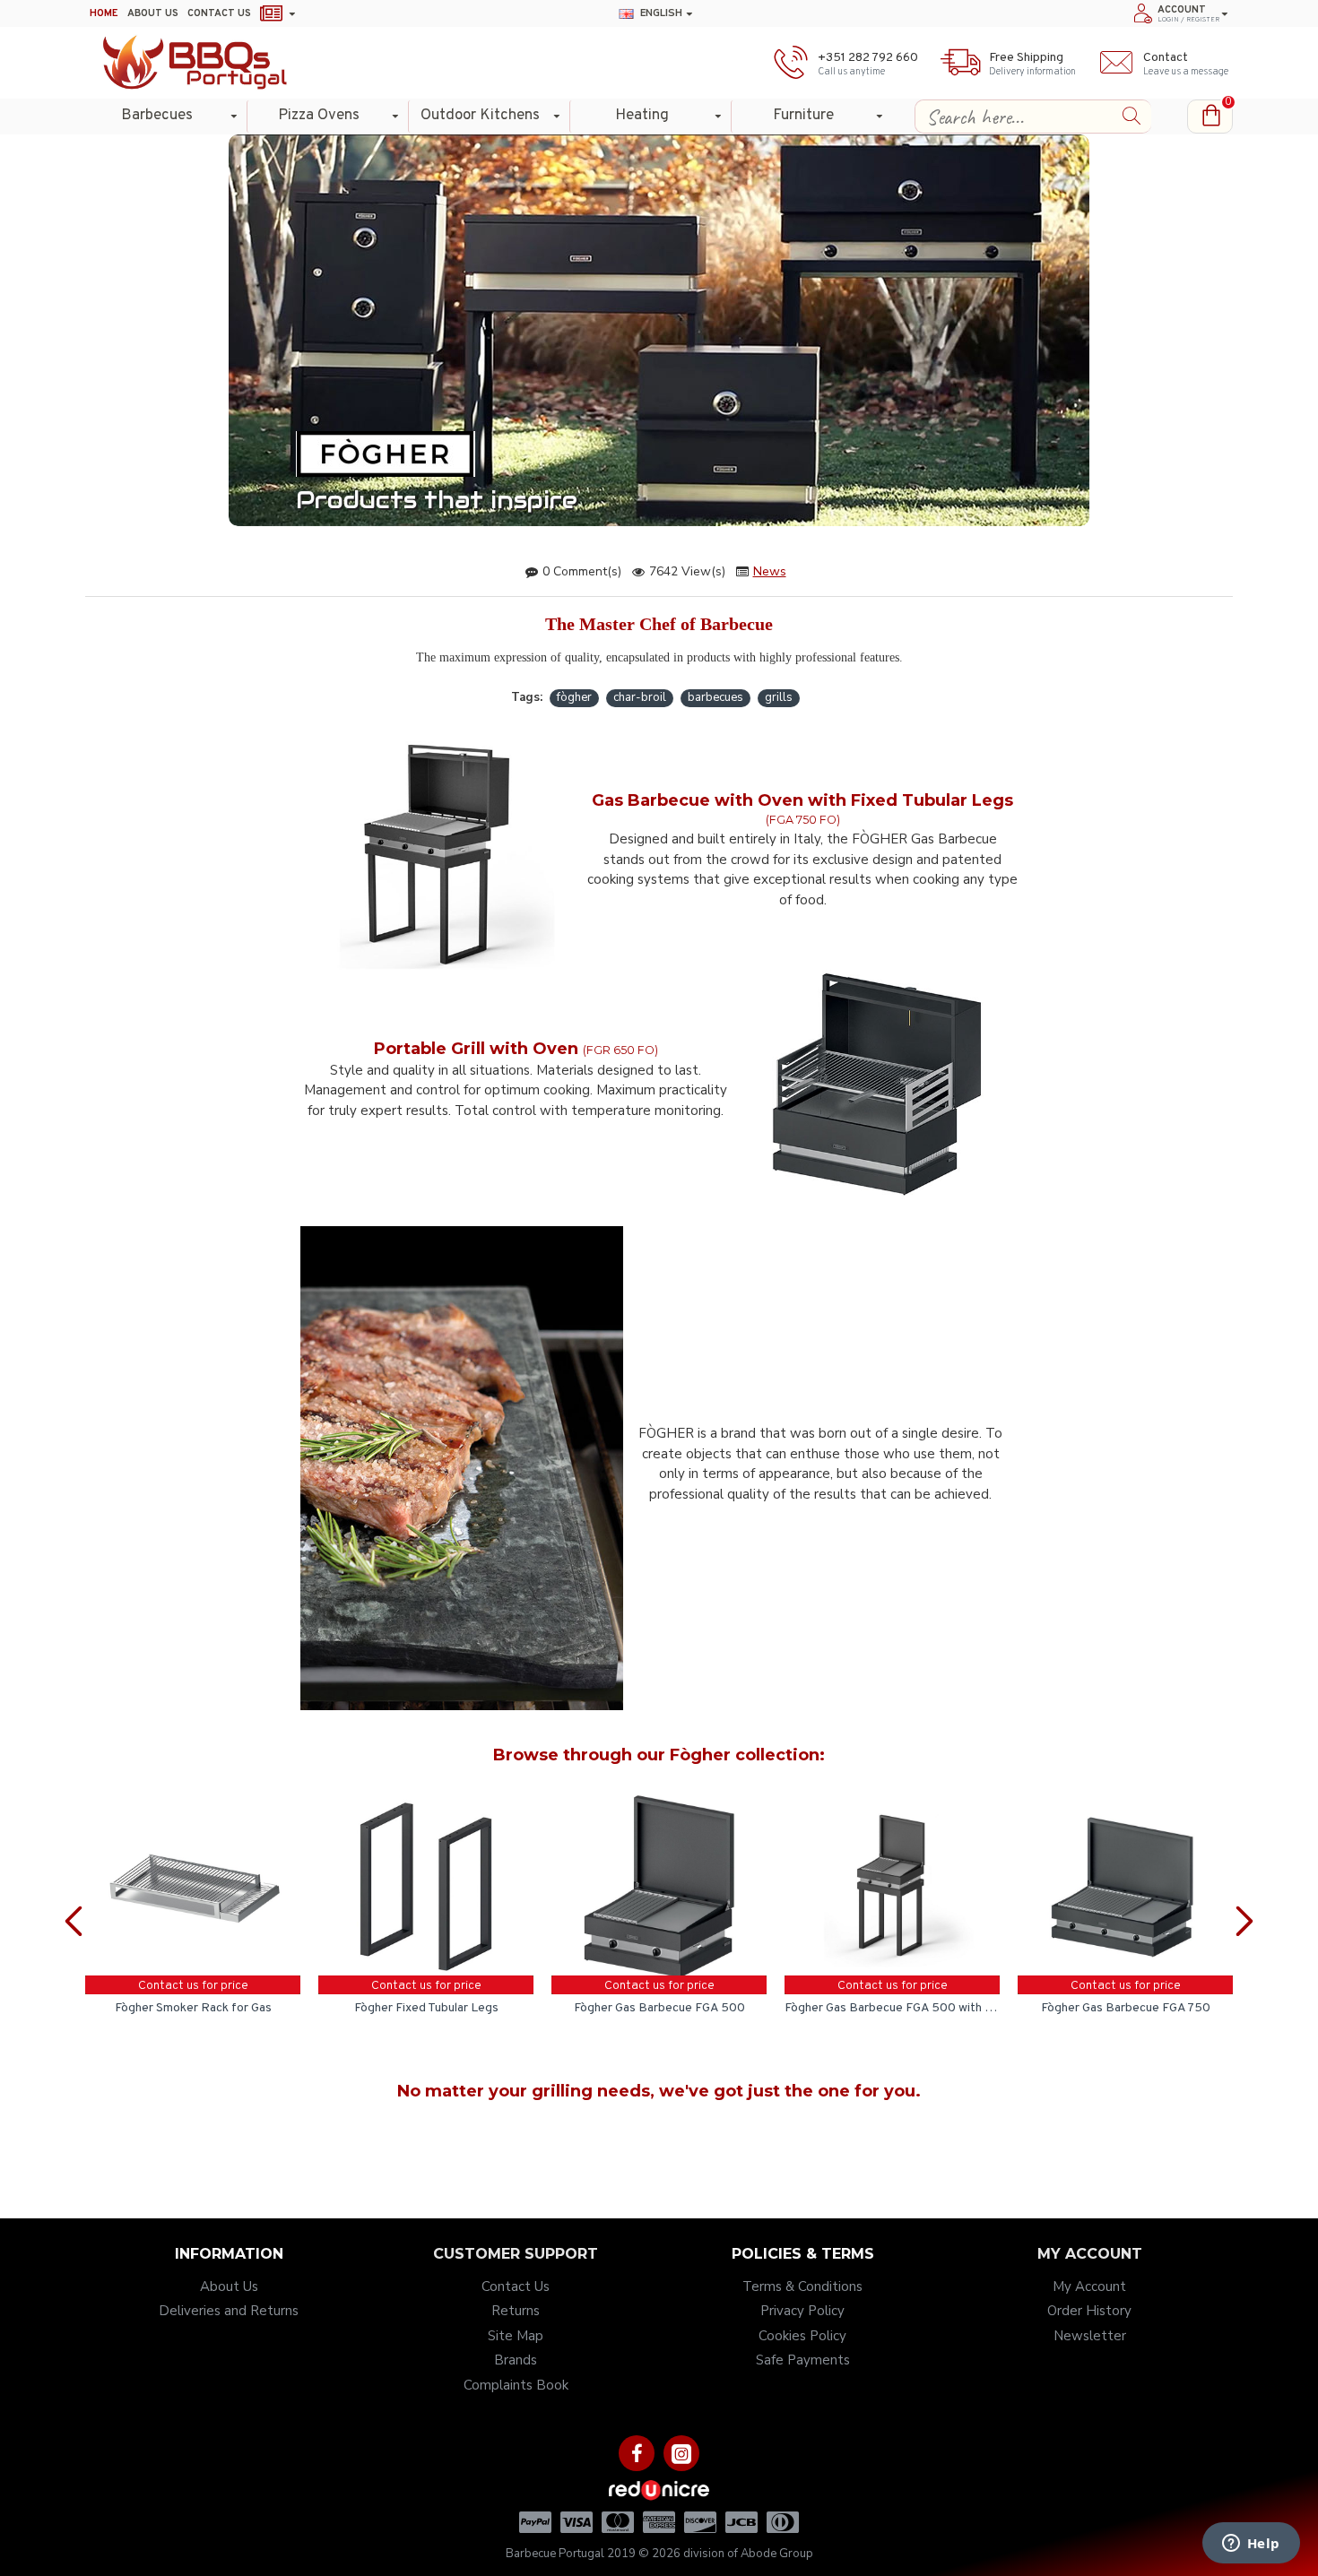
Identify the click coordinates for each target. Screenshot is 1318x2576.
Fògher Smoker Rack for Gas (193, 2008)
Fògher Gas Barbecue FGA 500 (659, 2008)
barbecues (715, 697)
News (770, 571)
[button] (76, 1902)
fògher (574, 697)
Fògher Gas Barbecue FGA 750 (1126, 2008)
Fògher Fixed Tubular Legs (426, 2008)
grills (779, 697)
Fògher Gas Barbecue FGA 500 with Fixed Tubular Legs (892, 2008)
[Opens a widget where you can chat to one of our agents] (1251, 2545)
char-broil (640, 697)
